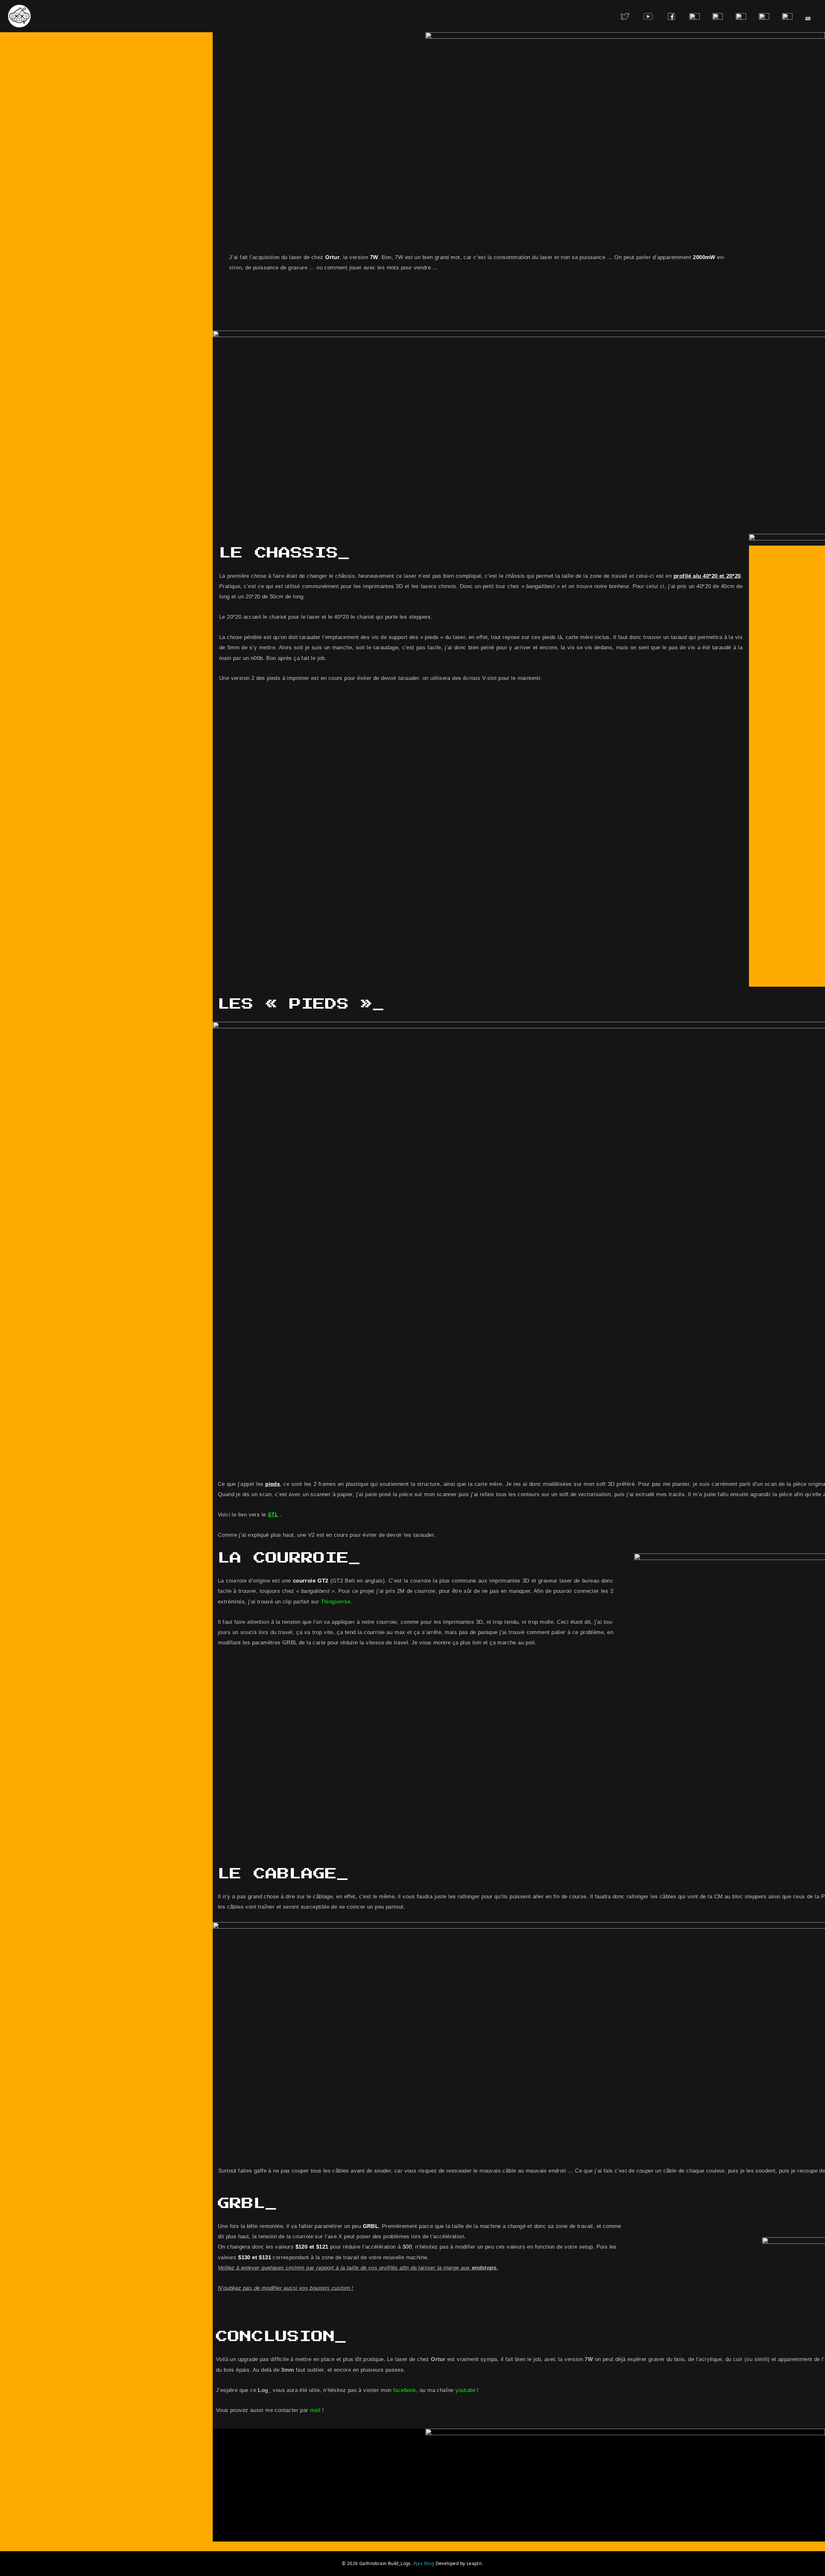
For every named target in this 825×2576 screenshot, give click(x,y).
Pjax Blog (424, 2563)
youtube (465, 2390)
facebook (405, 2390)
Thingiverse (336, 1602)
